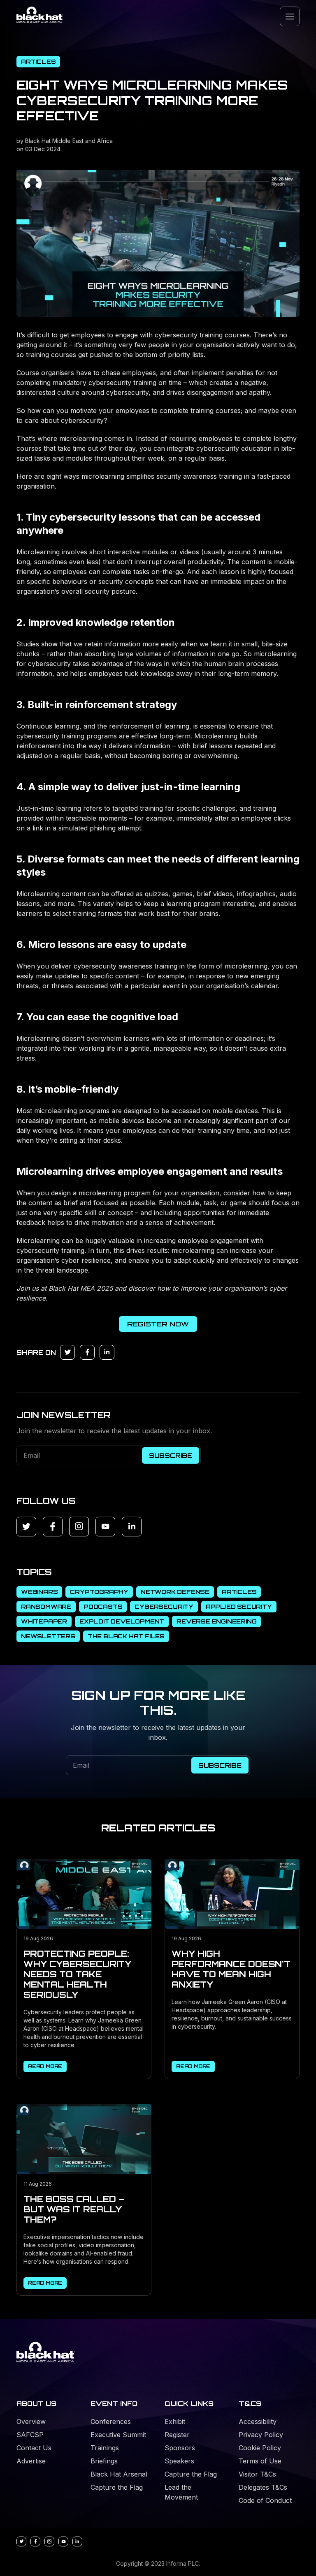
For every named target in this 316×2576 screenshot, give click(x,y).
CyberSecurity (164, 1606)
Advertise (31, 2461)
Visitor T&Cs (257, 2474)
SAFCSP (30, 2435)
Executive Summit (118, 2435)
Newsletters (48, 1636)
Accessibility (258, 2421)
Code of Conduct (265, 2500)
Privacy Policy (261, 2435)
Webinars (39, 1592)
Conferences (111, 2421)
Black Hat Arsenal (119, 2474)
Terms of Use (260, 2461)
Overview (31, 2421)
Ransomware (46, 1606)
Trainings (105, 2448)
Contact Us (34, 2448)
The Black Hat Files (126, 1636)
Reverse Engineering (216, 1621)
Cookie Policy (260, 2448)
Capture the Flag (117, 2487)
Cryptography (99, 1592)
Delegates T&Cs (263, 2487)
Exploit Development (122, 1621)
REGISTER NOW (158, 1324)
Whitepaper (44, 1621)
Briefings (104, 2461)
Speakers (179, 2461)
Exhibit (175, 2421)
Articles (38, 61)
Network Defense (175, 1592)
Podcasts (103, 1606)
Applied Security (239, 1606)
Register (177, 2435)
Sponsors (180, 2448)
